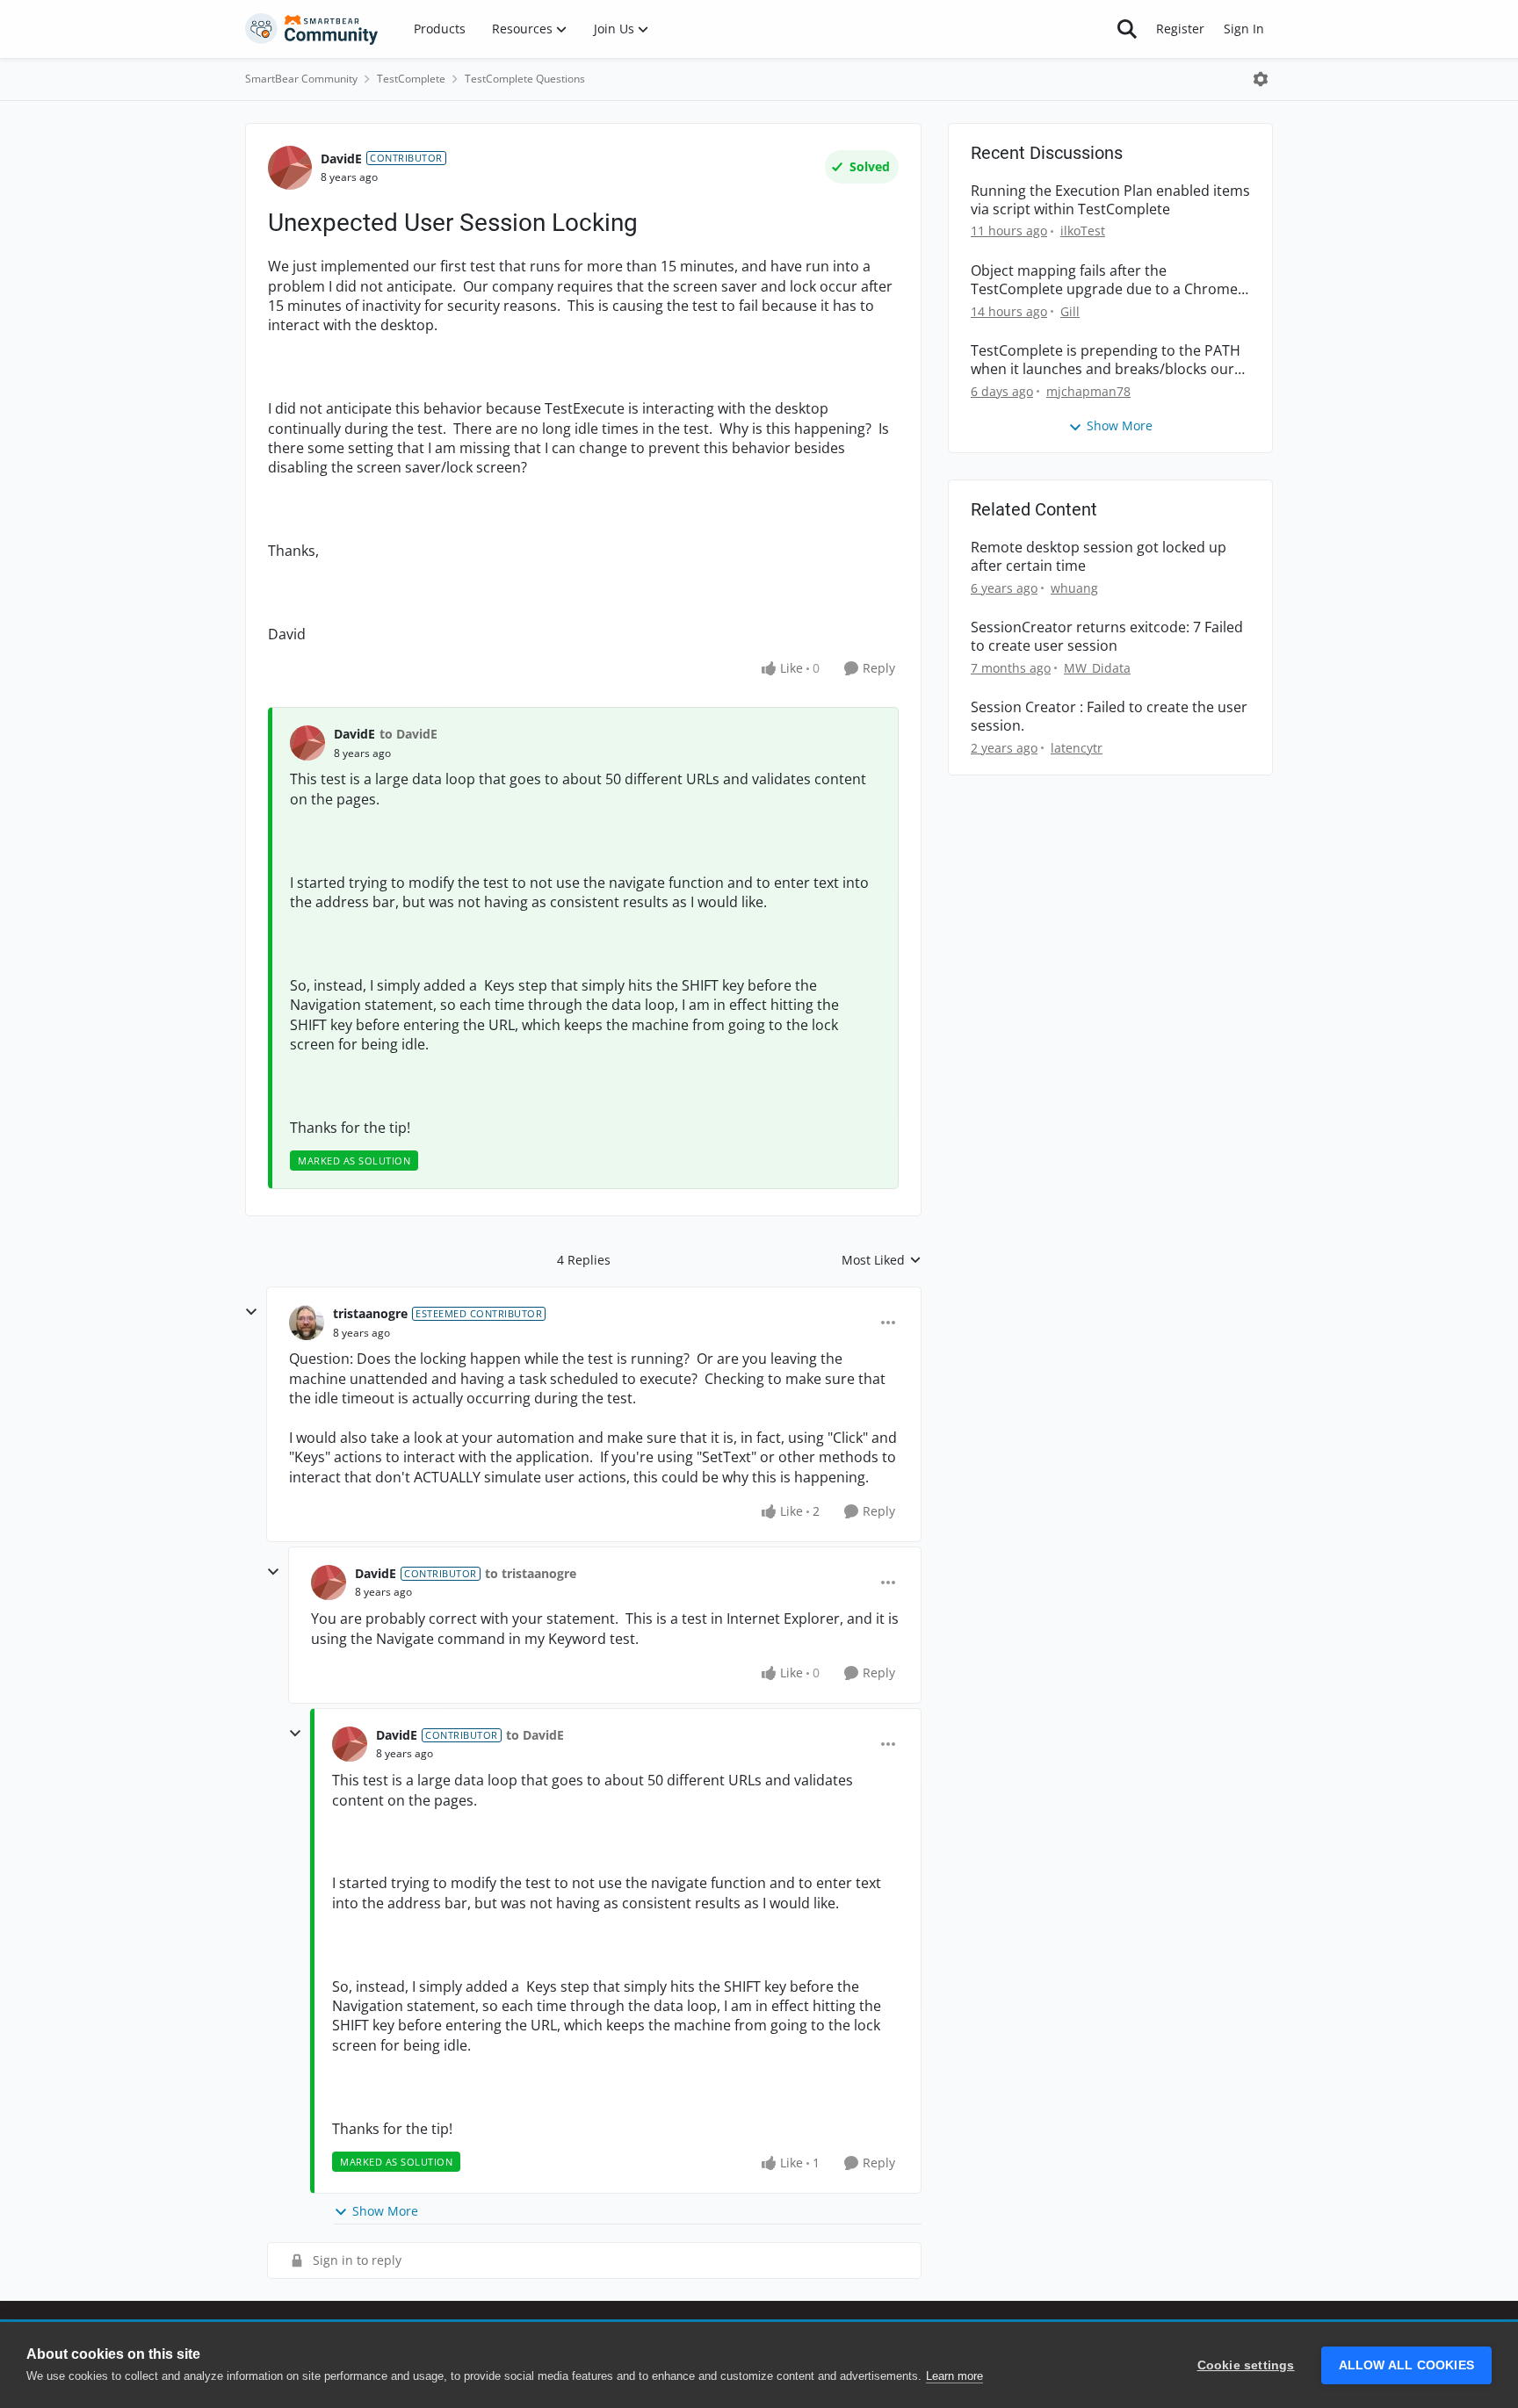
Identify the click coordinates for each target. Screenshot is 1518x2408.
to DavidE (408, 734)
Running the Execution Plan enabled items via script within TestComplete (1110, 200)
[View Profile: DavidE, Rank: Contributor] (290, 168)
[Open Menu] (1261, 79)
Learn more (954, 2376)
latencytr (1077, 748)
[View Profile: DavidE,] (307, 743)
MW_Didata (1097, 668)
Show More (385, 2211)
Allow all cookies (1406, 2365)
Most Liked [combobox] (882, 1260)
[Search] (1127, 29)
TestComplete (411, 79)
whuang (1074, 588)
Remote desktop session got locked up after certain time (1099, 557)
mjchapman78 (1088, 391)
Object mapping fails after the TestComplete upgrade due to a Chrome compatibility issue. (1104, 280)
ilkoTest (1083, 231)
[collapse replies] (251, 1312)
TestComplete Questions (525, 79)
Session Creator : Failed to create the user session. (1109, 717)
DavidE (341, 159)
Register (1180, 29)
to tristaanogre (531, 1573)
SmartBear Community (301, 79)
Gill (1070, 311)
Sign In (1244, 29)
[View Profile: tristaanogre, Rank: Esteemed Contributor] (307, 1323)
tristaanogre (370, 1313)
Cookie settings (1246, 2365)
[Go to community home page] (312, 29)
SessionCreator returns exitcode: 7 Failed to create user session (1107, 637)
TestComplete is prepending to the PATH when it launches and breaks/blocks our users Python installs (1106, 360)
